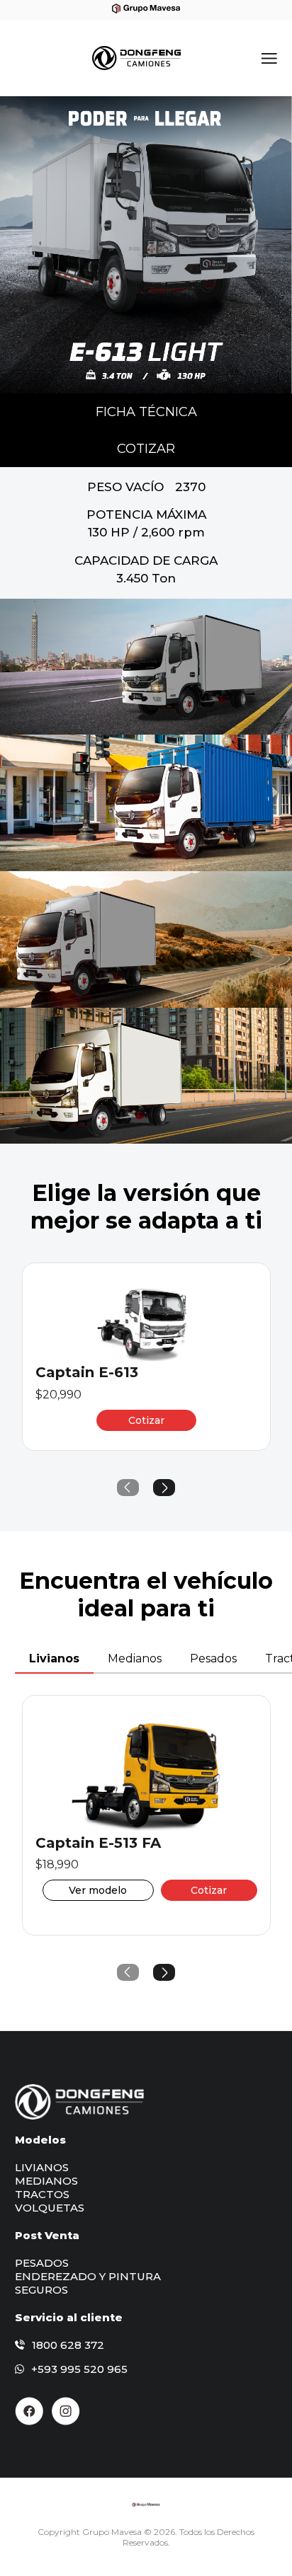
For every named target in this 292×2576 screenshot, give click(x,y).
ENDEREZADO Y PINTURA (88, 2276)
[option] (146, 245)
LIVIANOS (42, 2167)
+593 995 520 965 (79, 2369)
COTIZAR (146, 449)
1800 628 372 (68, 2345)
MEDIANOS (46, 2181)
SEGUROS (41, 2290)
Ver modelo (98, 1890)
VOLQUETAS (50, 2208)
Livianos (54, 1658)
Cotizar (146, 1420)
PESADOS (42, 2263)
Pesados (213, 1658)
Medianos (135, 1658)
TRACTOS (42, 2194)
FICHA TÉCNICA (146, 412)
